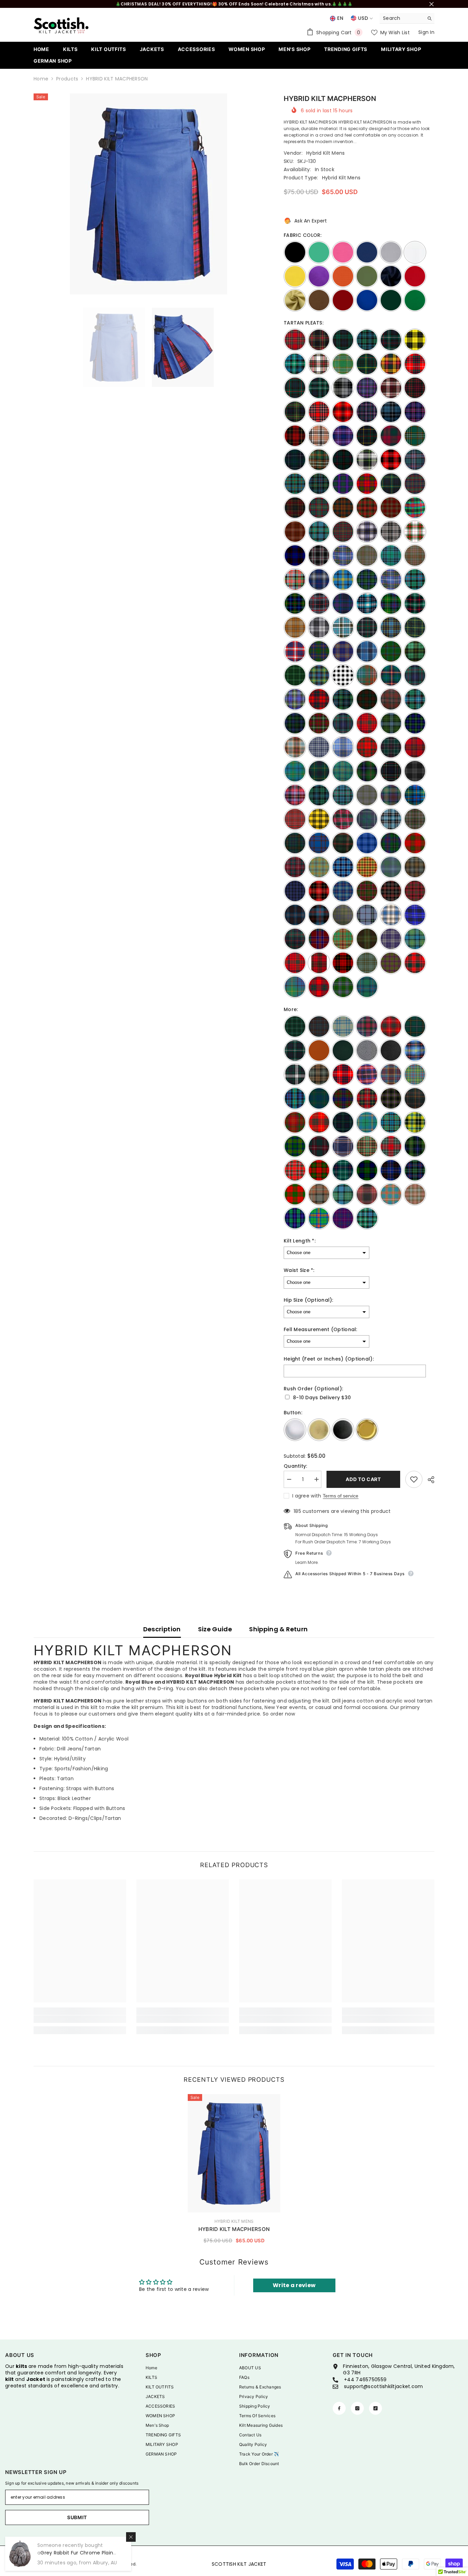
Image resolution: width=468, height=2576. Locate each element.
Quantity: (295, 1466)
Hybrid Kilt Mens (325, 153)
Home (41, 79)
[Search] (407, 18)
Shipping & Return (278, 1629)
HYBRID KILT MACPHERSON (234, 2229)
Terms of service (341, 1496)
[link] (80, 2019)
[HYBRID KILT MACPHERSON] (234, 2153)
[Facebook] (339, 2408)
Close (432, 4)
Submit (77, 2517)
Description (162, 1629)
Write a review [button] (294, 2285)
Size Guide (215, 1629)
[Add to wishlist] (414, 1479)
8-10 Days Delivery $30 (322, 1398)
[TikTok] (375, 2408)
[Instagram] (357, 2408)
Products (67, 79)
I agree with (307, 1496)
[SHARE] (428, 1480)
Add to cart (363, 1479)
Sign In (426, 32)
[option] (149, 194)
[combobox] (402, 18)
